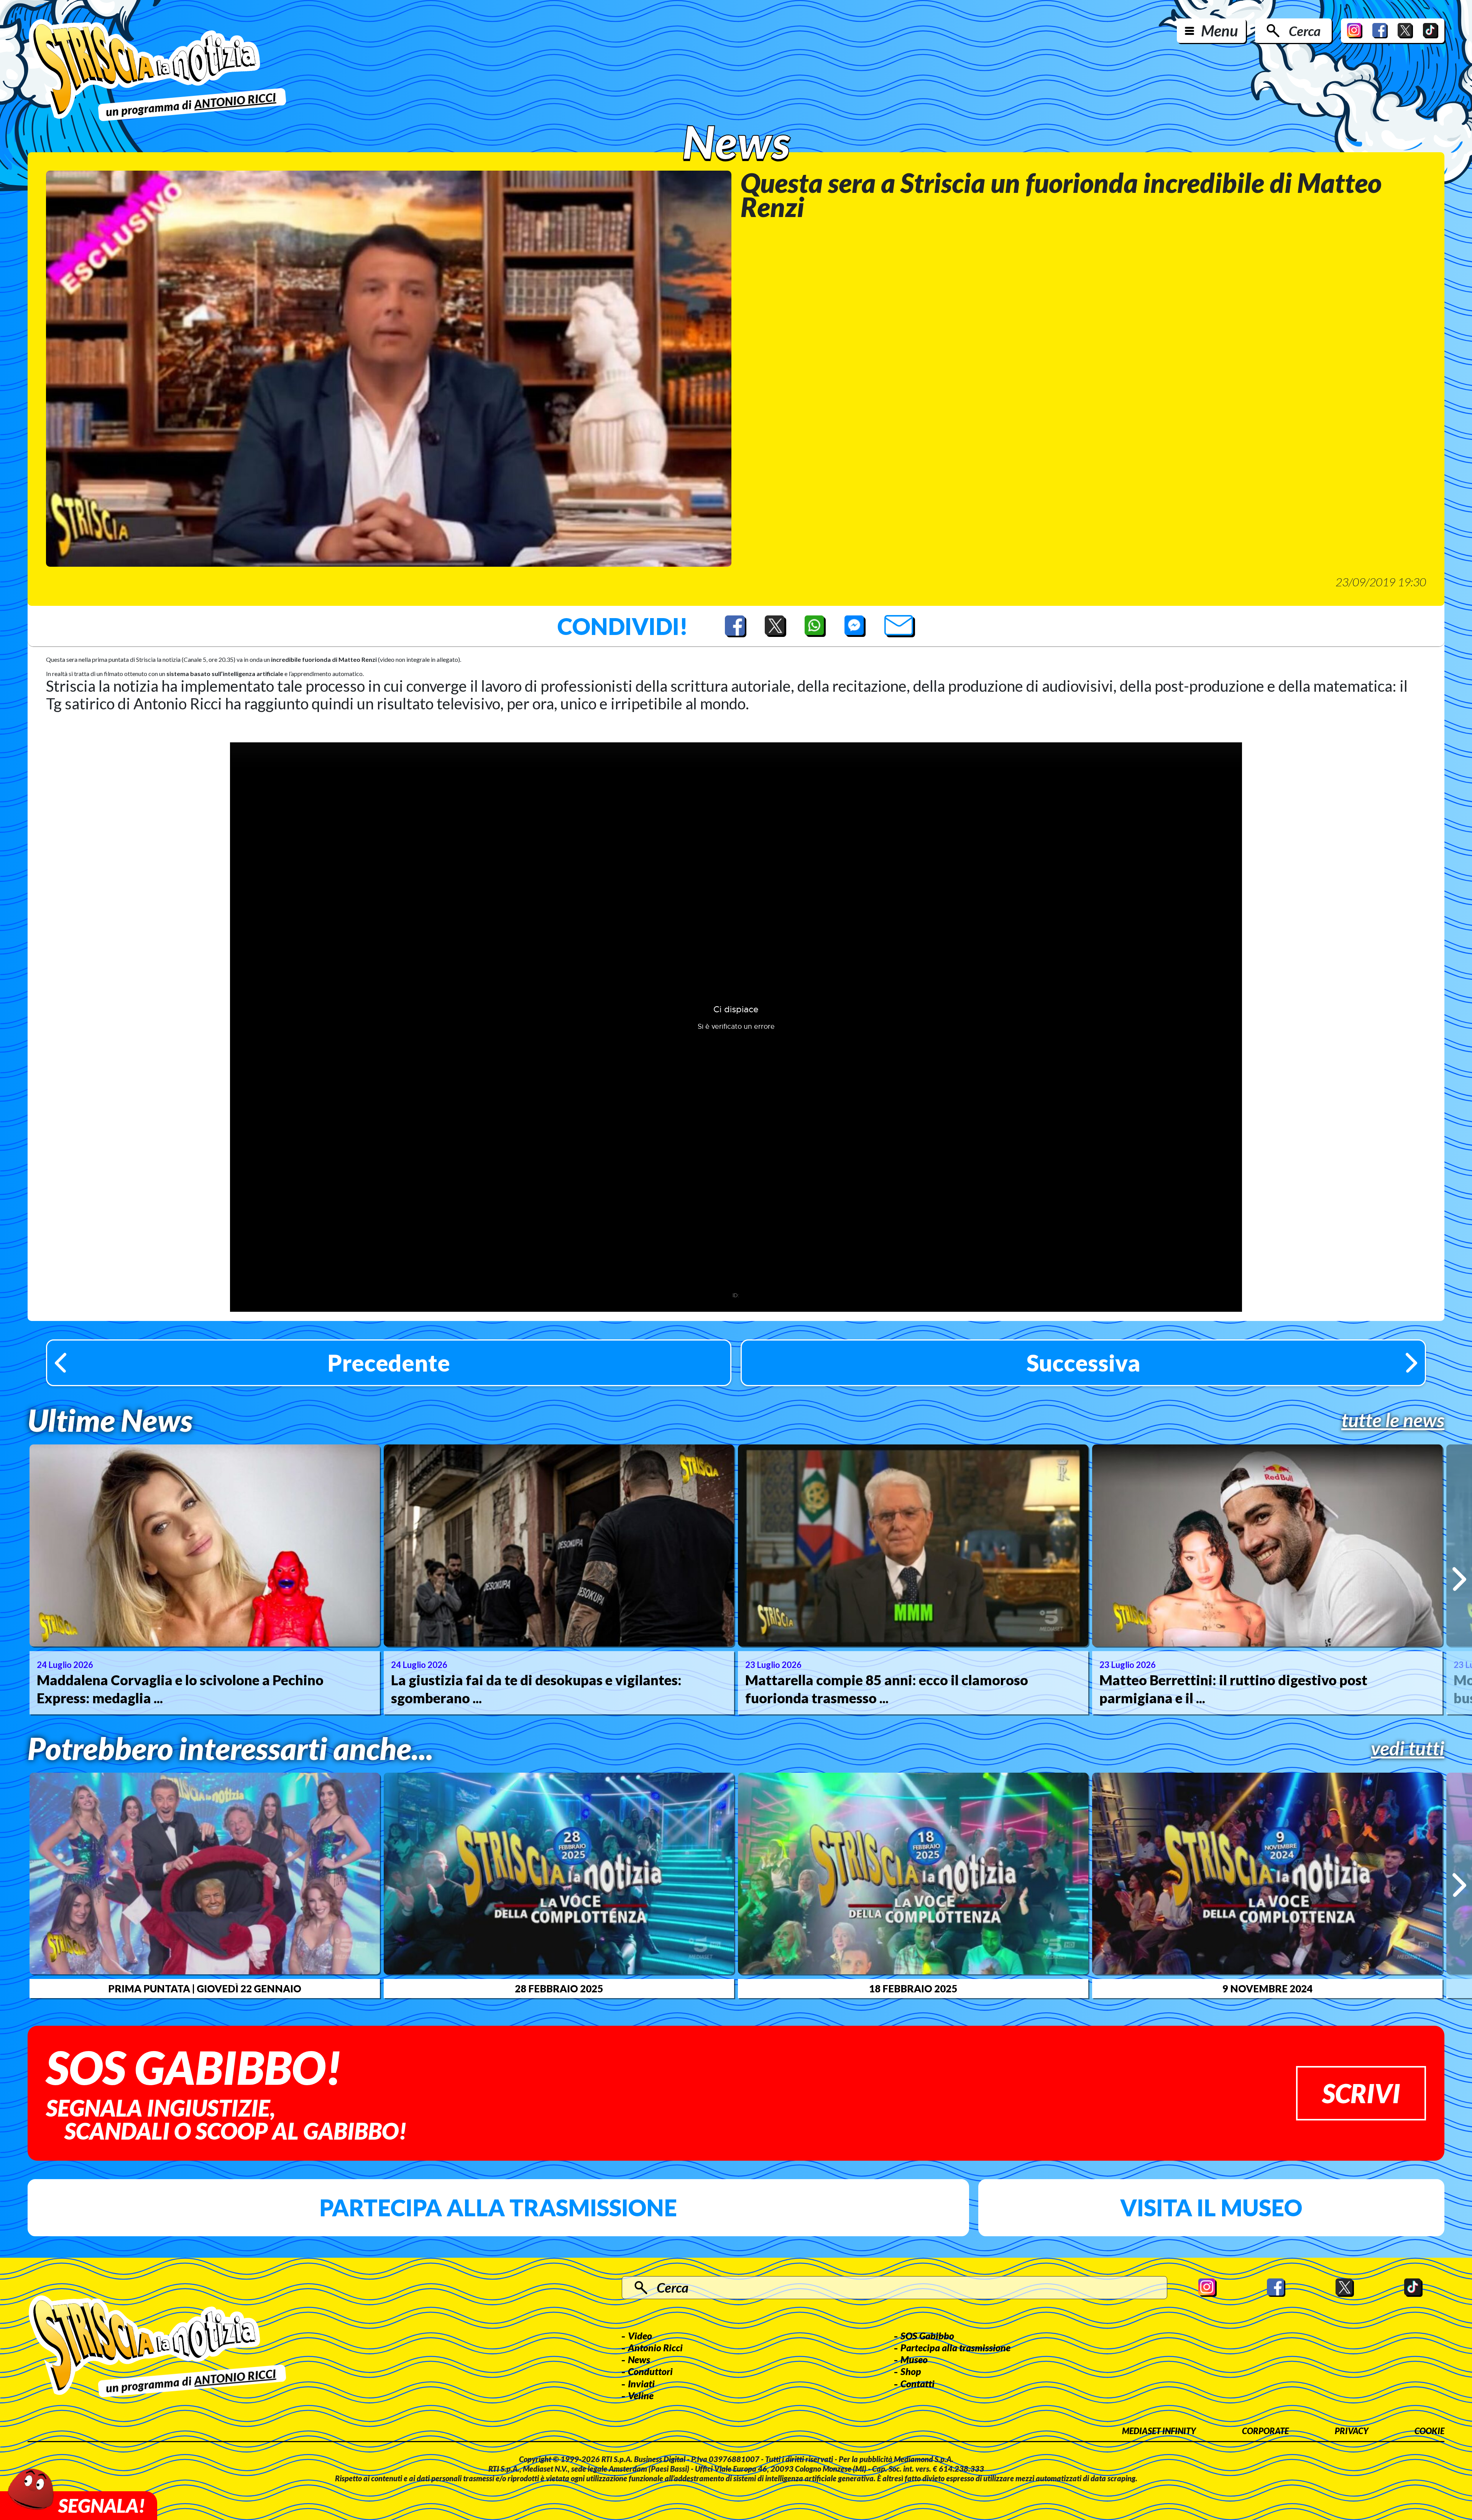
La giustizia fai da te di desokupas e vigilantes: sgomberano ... (536, 1689)
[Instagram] (1355, 31)
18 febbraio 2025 (913, 1989)
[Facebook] (1380, 31)
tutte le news (1393, 1420)
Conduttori (650, 2371)
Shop (911, 2371)
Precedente (389, 1363)
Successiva (1083, 1363)
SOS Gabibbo (927, 2336)
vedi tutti (1408, 1748)
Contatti (918, 2383)
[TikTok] (1431, 31)
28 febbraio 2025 (559, 1989)
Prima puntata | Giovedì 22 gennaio (205, 1989)
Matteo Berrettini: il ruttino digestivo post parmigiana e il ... (1233, 1689)
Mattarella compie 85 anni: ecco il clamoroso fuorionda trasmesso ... (887, 1689)
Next (1459, 1579)
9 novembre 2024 (1267, 1989)
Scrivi (1361, 2093)
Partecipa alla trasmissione (498, 2207)
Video (640, 2336)
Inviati (641, 2383)
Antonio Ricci (655, 2347)
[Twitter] (1405, 31)
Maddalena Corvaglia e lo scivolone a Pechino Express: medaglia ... (180, 1689)
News (639, 2359)
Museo (914, 2359)
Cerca (1305, 31)
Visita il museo (1211, 2207)
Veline (641, 2395)
